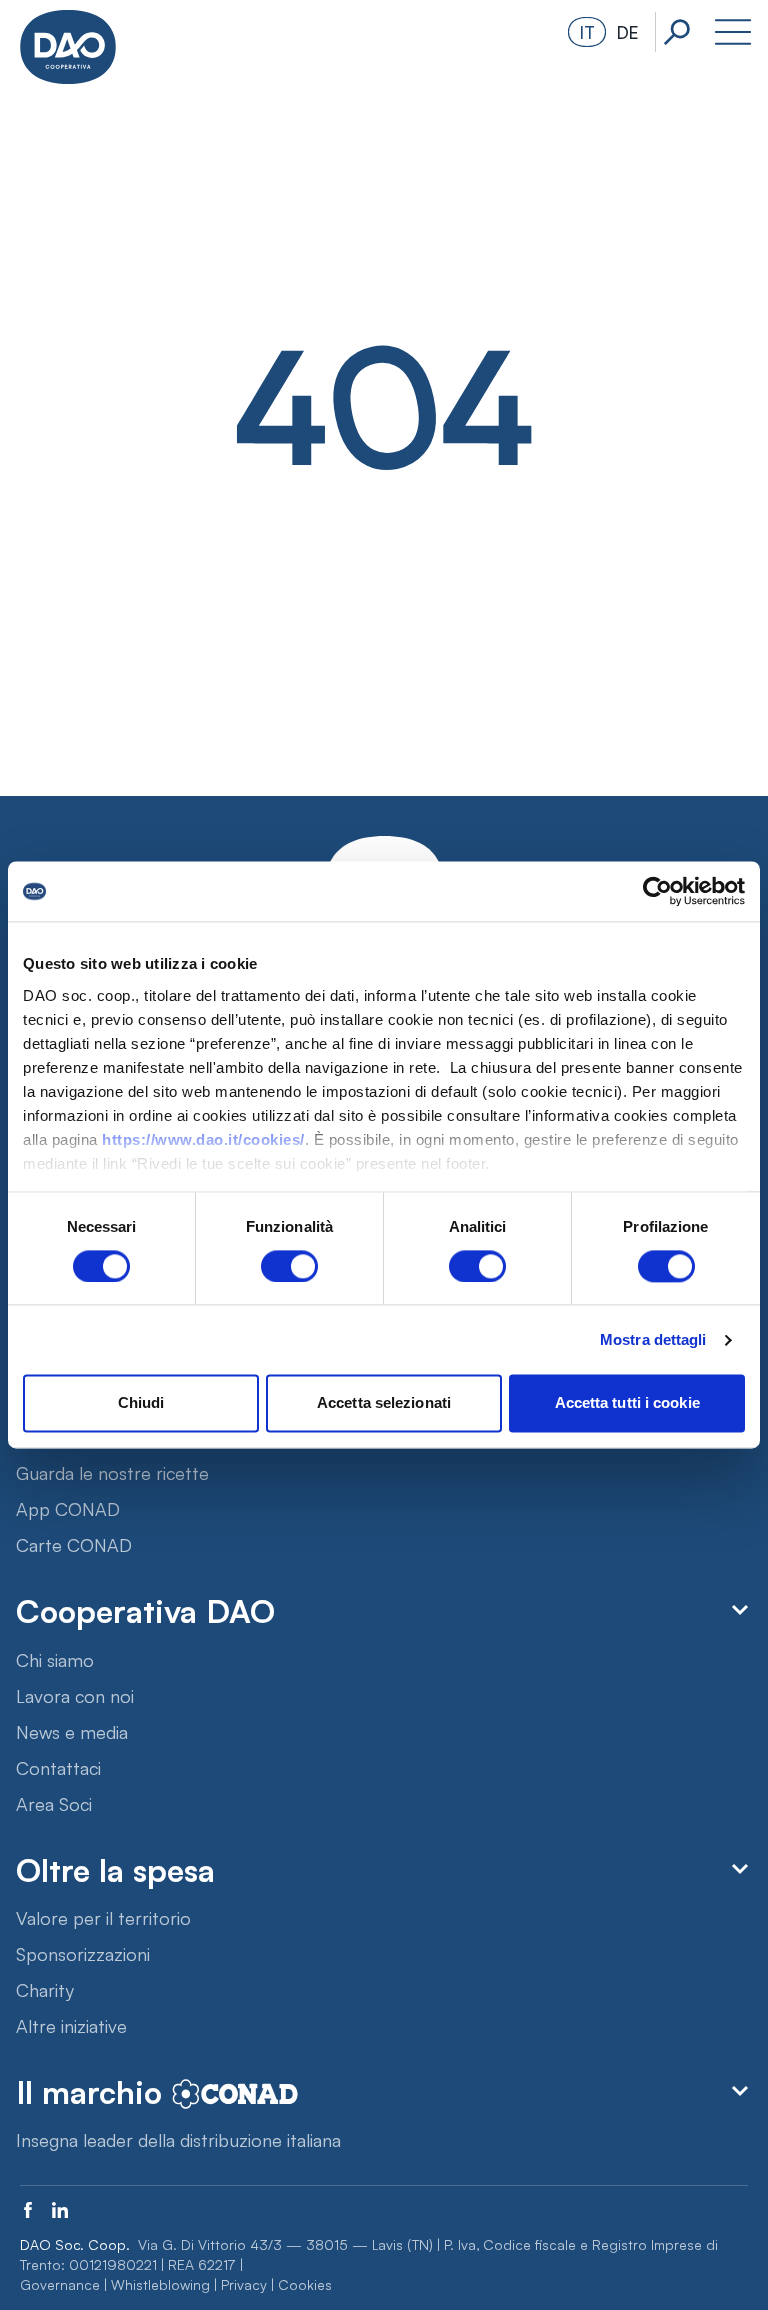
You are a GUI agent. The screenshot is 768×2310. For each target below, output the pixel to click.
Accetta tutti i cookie (627, 1403)
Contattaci (58, 1767)
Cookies (305, 2284)
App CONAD (68, 1508)
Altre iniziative (71, 2025)
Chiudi (141, 1403)
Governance (60, 2284)
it (587, 31)
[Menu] (733, 32)
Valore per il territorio (103, 1917)
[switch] (289, 1266)
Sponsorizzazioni (83, 1953)
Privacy (244, 2284)
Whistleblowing (160, 2284)
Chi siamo (55, 1659)
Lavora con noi (75, 1695)
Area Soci (54, 1803)
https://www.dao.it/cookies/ (203, 1139)
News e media (72, 1731)
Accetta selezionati (384, 1403)
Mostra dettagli (653, 1339)
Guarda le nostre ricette (112, 1472)
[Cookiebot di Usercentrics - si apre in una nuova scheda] (657, 891)
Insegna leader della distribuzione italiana (178, 2139)
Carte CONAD (74, 1544)
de (627, 31)
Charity (45, 1989)
